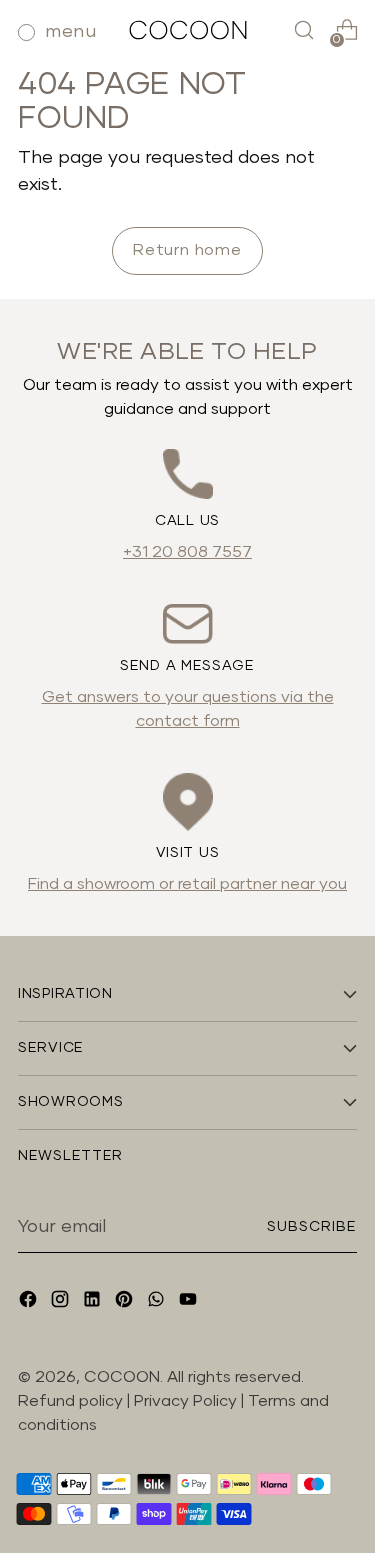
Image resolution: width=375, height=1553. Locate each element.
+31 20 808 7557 (187, 552)
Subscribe (312, 1227)
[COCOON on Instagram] (62, 1302)
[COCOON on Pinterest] (126, 1302)
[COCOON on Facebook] (30, 1302)
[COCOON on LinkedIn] (94, 1302)
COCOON (122, 1377)
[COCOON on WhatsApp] (158, 1302)
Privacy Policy (187, 1401)
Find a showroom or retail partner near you (187, 884)
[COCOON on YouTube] (190, 1302)
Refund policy (70, 1401)
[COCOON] (188, 29)
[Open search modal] (303, 30)
